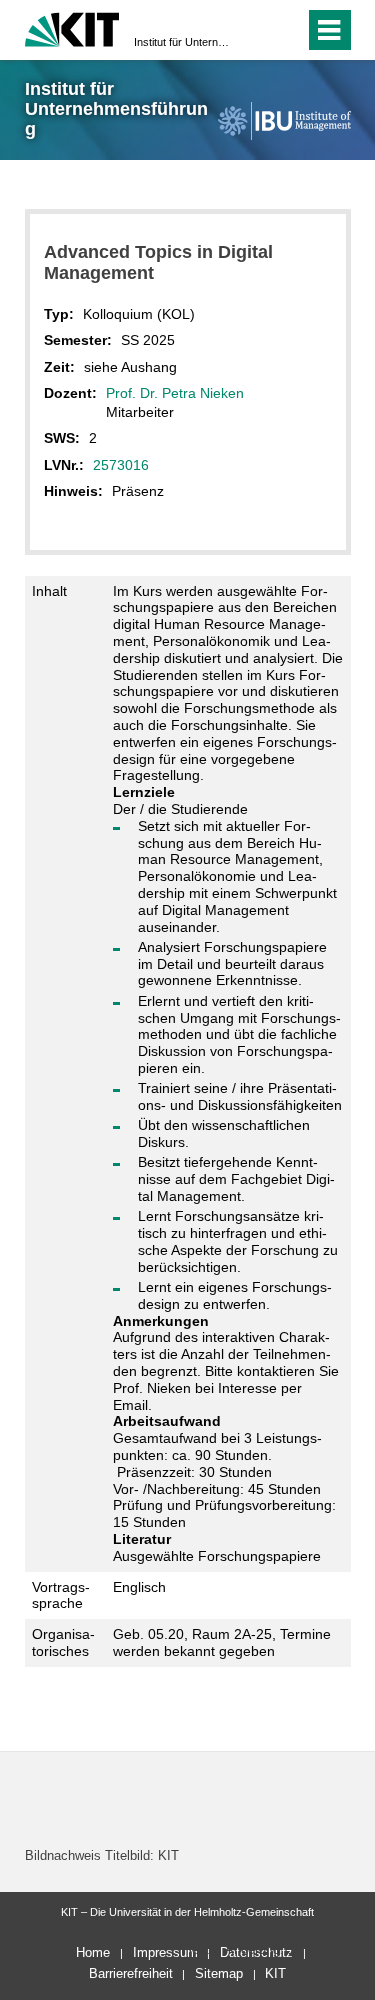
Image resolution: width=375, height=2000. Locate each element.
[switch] (253, 30)
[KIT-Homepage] (72, 27)
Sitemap (219, 1973)
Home (93, 1952)
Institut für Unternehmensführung (181, 42)
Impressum (165, 1952)
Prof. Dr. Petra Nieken (175, 393)
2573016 (121, 465)
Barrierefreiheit (131, 1973)
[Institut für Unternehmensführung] (284, 120)
